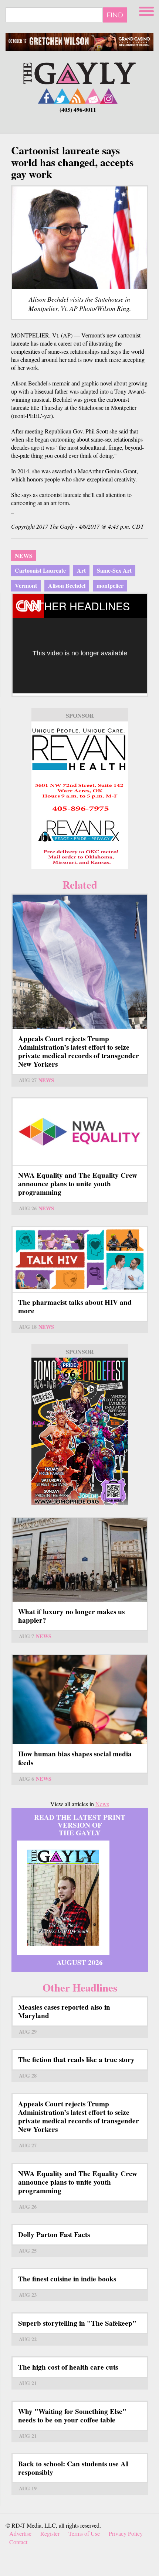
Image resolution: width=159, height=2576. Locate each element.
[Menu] (147, 10)
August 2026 (80, 1962)
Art (81, 570)
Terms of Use (84, 2533)
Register (50, 2533)
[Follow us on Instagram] (109, 96)
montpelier (110, 585)
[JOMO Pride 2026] (80, 1431)
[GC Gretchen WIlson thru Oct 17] (79, 42)
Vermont (26, 585)
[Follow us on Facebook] (47, 96)
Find (115, 15)
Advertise (20, 2533)
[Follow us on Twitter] (62, 96)
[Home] (79, 73)
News (24, 555)
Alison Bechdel (67, 585)
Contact (18, 2542)
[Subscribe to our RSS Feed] (78, 96)
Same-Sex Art (114, 570)
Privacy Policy (126, 2533)
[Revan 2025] (80, 795)
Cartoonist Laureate (40, 570)
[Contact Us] (93, 96)
